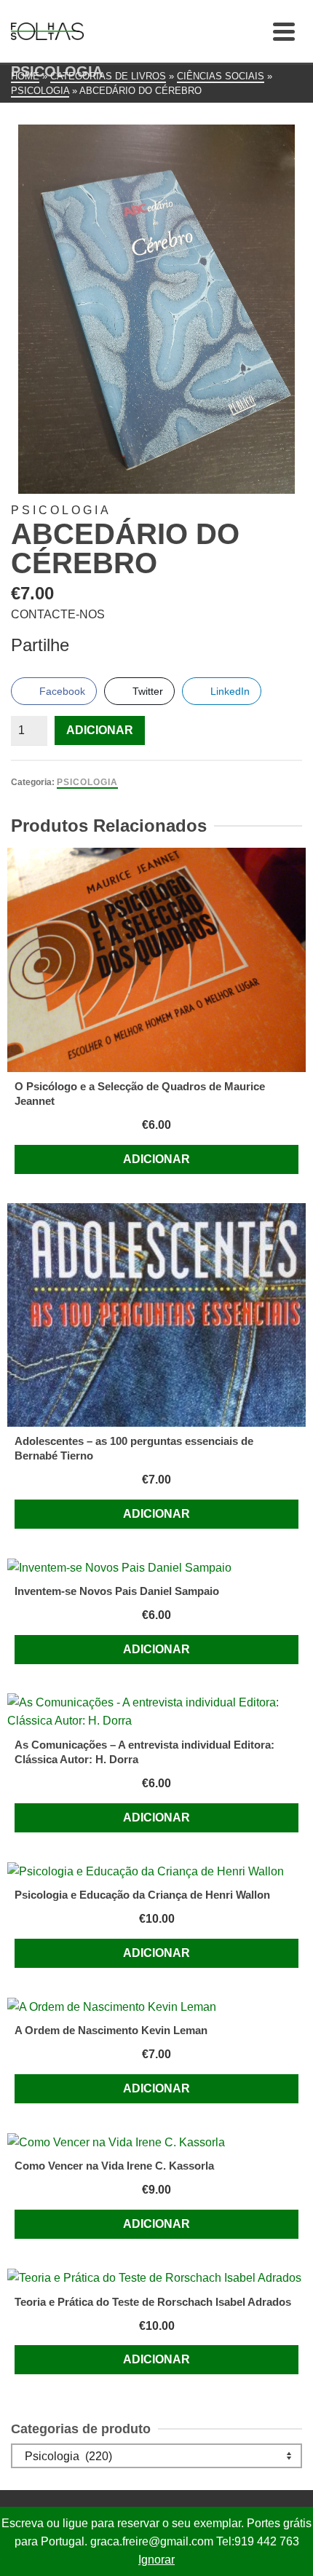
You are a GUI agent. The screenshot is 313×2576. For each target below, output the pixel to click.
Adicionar (100, 730)
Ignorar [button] (156, 2560)
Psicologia (87, 782)
